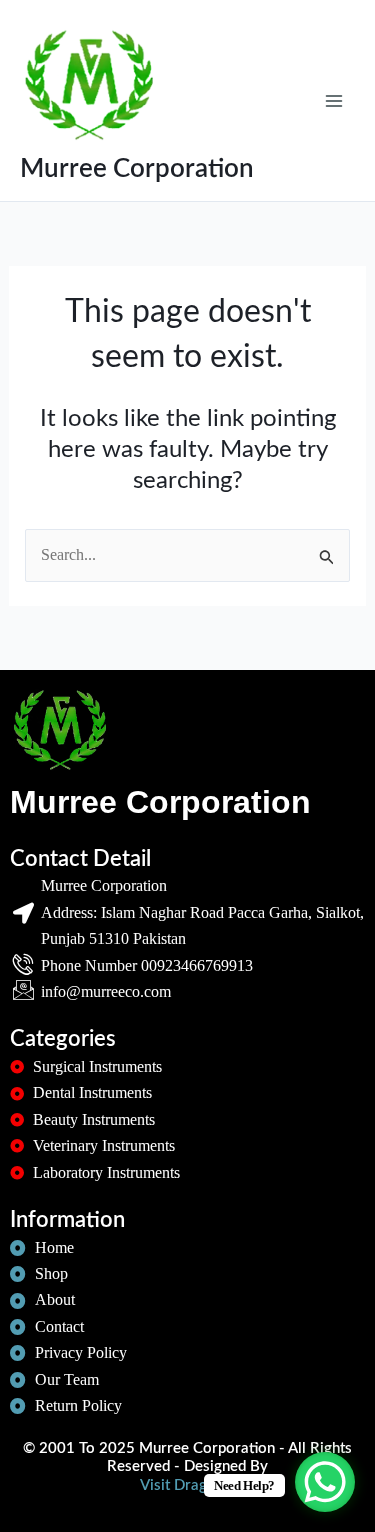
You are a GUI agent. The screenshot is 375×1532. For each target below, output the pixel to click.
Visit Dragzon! (187, 1485)
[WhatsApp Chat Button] (325, 1482)
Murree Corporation (137, 169)
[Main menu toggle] (334, 100)
